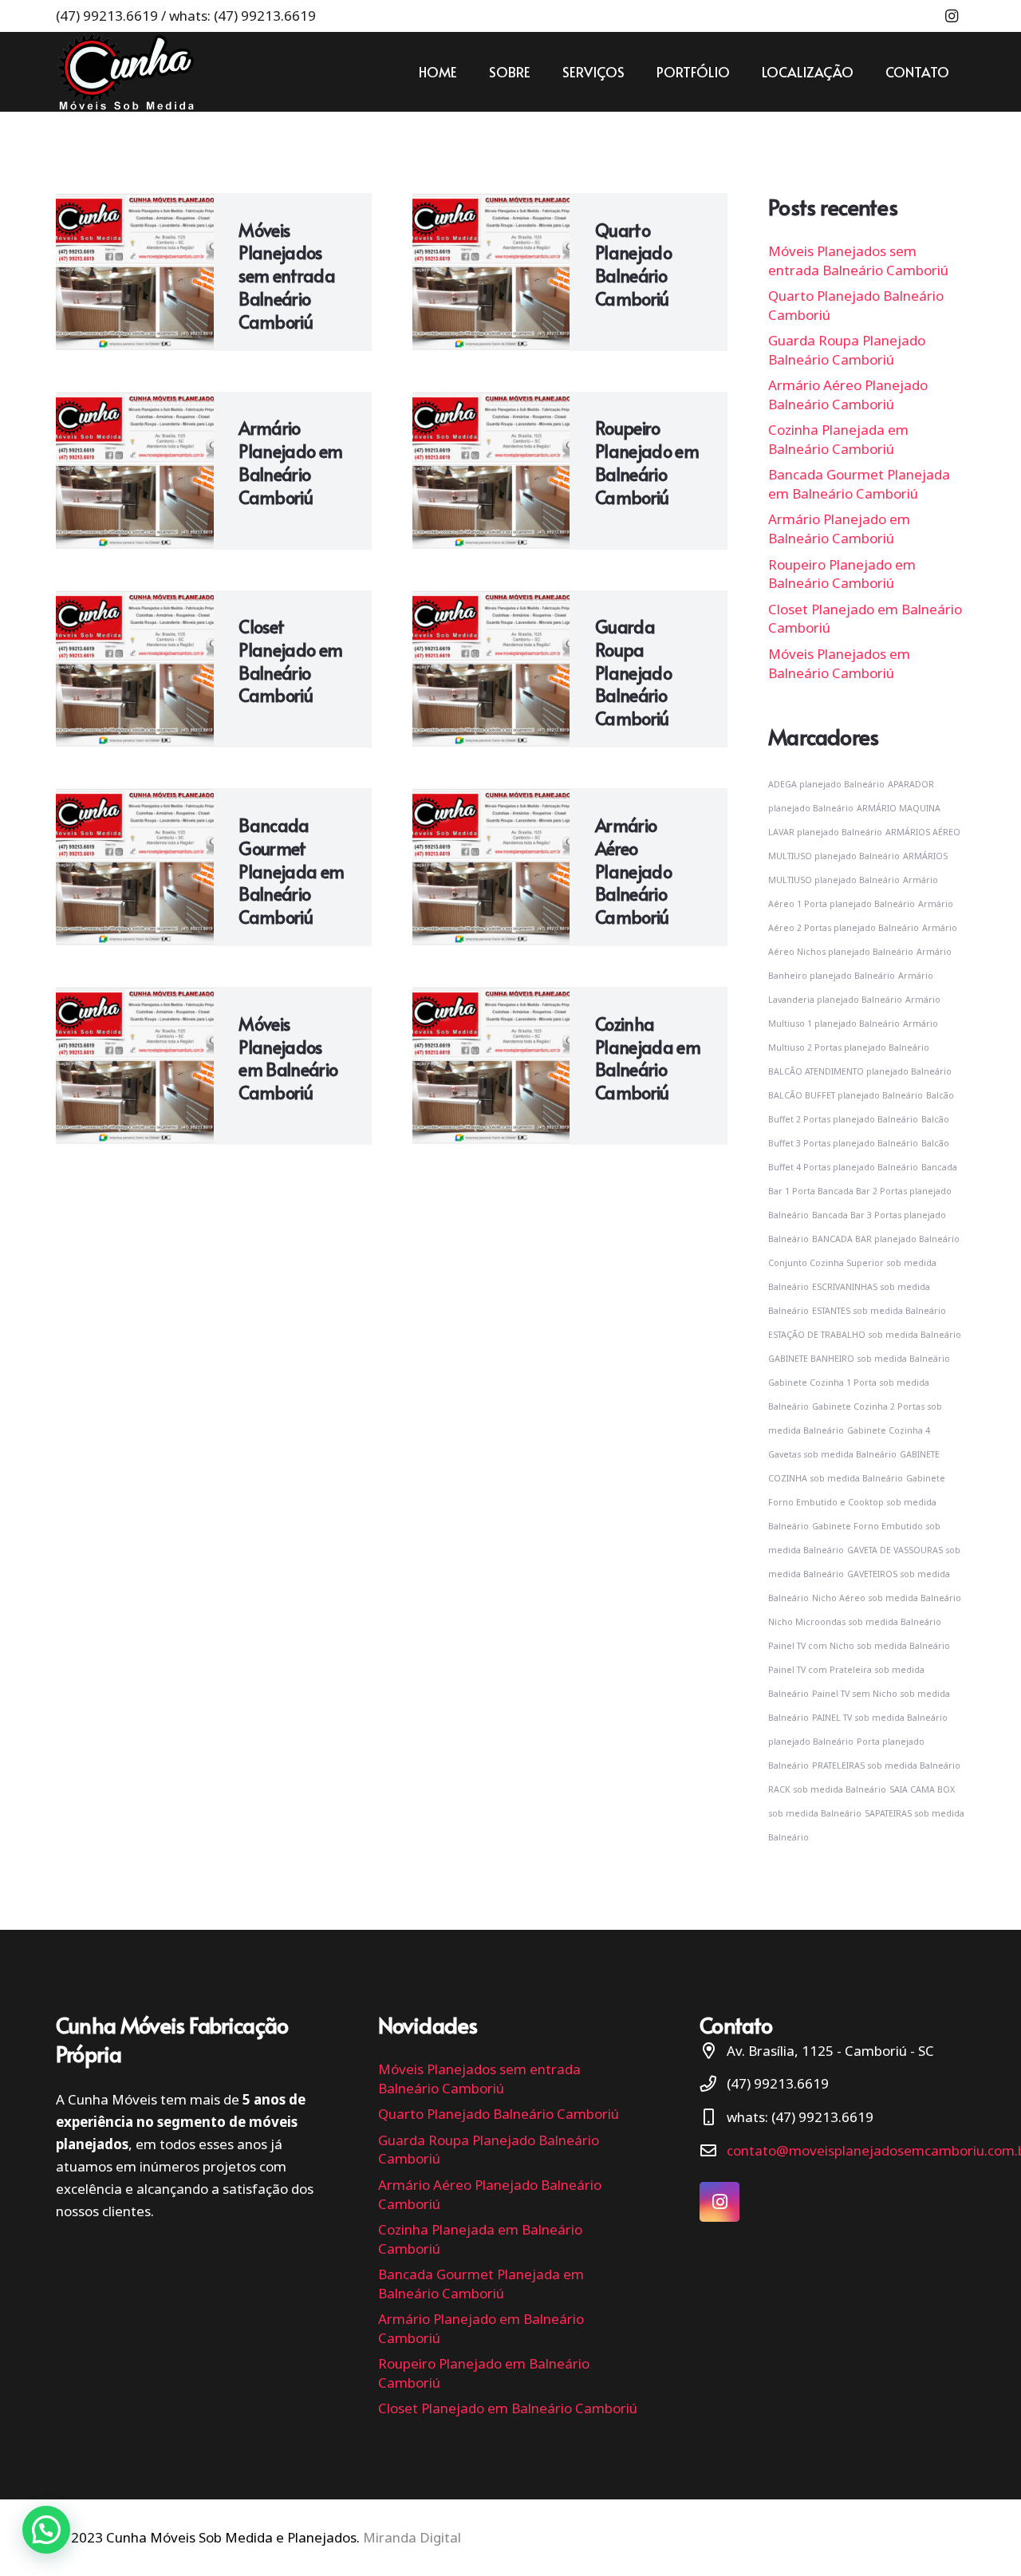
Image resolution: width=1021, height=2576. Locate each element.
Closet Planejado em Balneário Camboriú (290, 661)
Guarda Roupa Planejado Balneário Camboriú (633, 672)
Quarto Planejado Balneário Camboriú (633, 264)
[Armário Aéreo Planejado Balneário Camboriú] (491, 867)
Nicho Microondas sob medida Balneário (855, 1622)
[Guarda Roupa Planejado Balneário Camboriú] (491, 669)
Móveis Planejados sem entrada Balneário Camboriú (287, 276)
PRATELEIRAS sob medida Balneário (886, 1765)
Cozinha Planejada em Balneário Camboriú (648, 1058)
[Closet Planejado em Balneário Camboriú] (135, 669)
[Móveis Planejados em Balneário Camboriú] (135, 1066)
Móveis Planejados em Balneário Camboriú (288, 1058)
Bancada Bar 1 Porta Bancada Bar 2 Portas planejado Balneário (863, 1191)
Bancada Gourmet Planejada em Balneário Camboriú (291, 871)
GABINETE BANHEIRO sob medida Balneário (859, 1359)
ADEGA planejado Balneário (826, 784)
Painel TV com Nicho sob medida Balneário (859, 1646)
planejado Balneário (811, 1742)
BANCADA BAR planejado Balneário (886, 1239)
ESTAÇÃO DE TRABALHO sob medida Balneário (865, 1335)
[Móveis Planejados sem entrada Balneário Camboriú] (135, 272)
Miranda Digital (412, 2537)
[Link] (126, 72)
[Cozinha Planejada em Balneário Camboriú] (491, 1066)
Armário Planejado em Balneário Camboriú (290, 462)
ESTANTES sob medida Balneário (879, 1311)
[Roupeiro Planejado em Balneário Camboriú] (491, 471)
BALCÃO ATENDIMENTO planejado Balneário (860, 1071)
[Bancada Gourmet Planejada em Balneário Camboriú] (135, 867)
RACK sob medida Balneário (827, 1789)
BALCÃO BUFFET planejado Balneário (846, 1095)
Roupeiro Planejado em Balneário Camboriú (647, 462)
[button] (46, 2530)
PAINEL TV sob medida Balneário (880, 1718)
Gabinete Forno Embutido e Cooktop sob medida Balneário (857, 1502)
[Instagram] (952, 16)
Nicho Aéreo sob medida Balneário (887, 1598)
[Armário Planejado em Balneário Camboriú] (135, 471)
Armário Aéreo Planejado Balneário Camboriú (633, 871)
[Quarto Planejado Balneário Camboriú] (491, 272)
